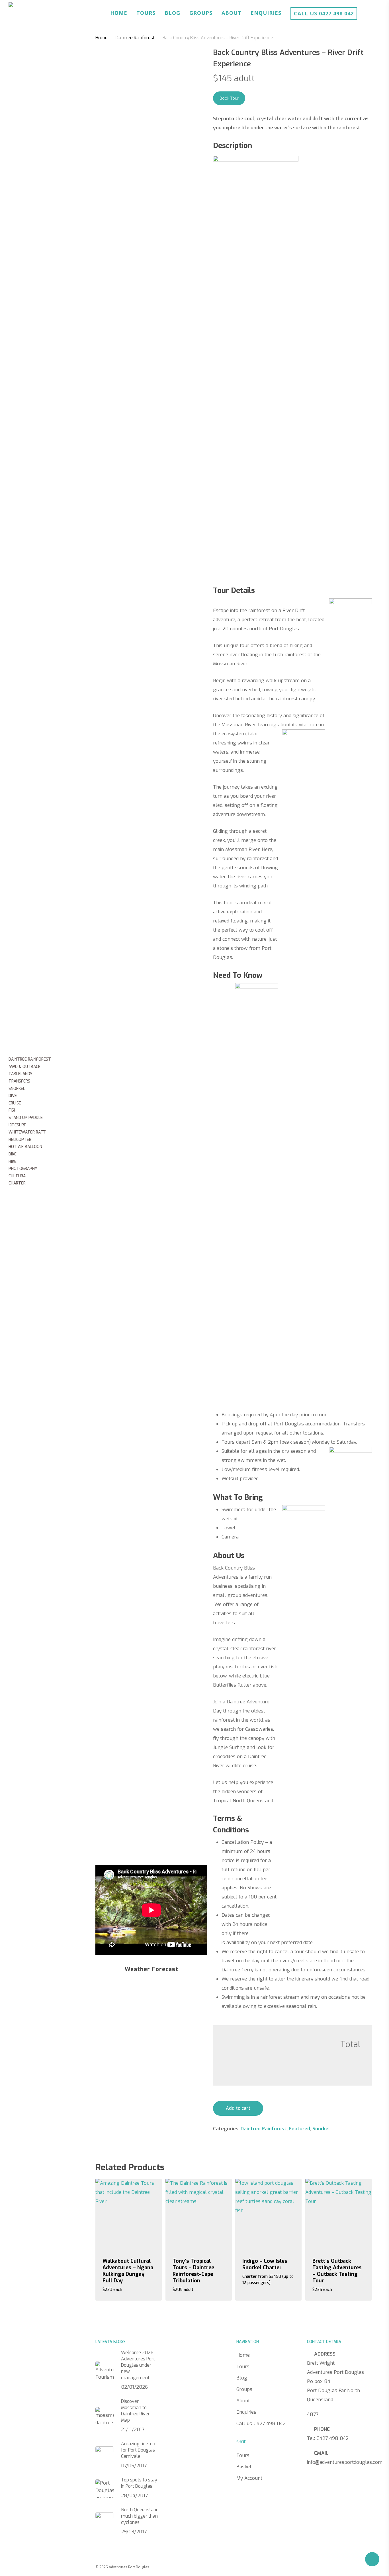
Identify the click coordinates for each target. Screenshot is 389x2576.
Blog (172, 13)
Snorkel (321, 2129)
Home (119, 13)
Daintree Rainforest (135, 38)
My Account (249, 2478)
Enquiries (266, 13)
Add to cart (238, 2108)
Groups (201, 13)
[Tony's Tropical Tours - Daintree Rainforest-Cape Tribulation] (199, 2214)
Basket (244, 2467)
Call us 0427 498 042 (324, 13)
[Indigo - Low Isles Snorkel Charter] (268, 2214)
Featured (299, 2129)
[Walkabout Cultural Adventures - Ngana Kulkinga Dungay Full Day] (129, 2214)
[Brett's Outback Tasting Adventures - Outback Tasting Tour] (338, 2214)
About (232, 13)
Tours (146, 13)
